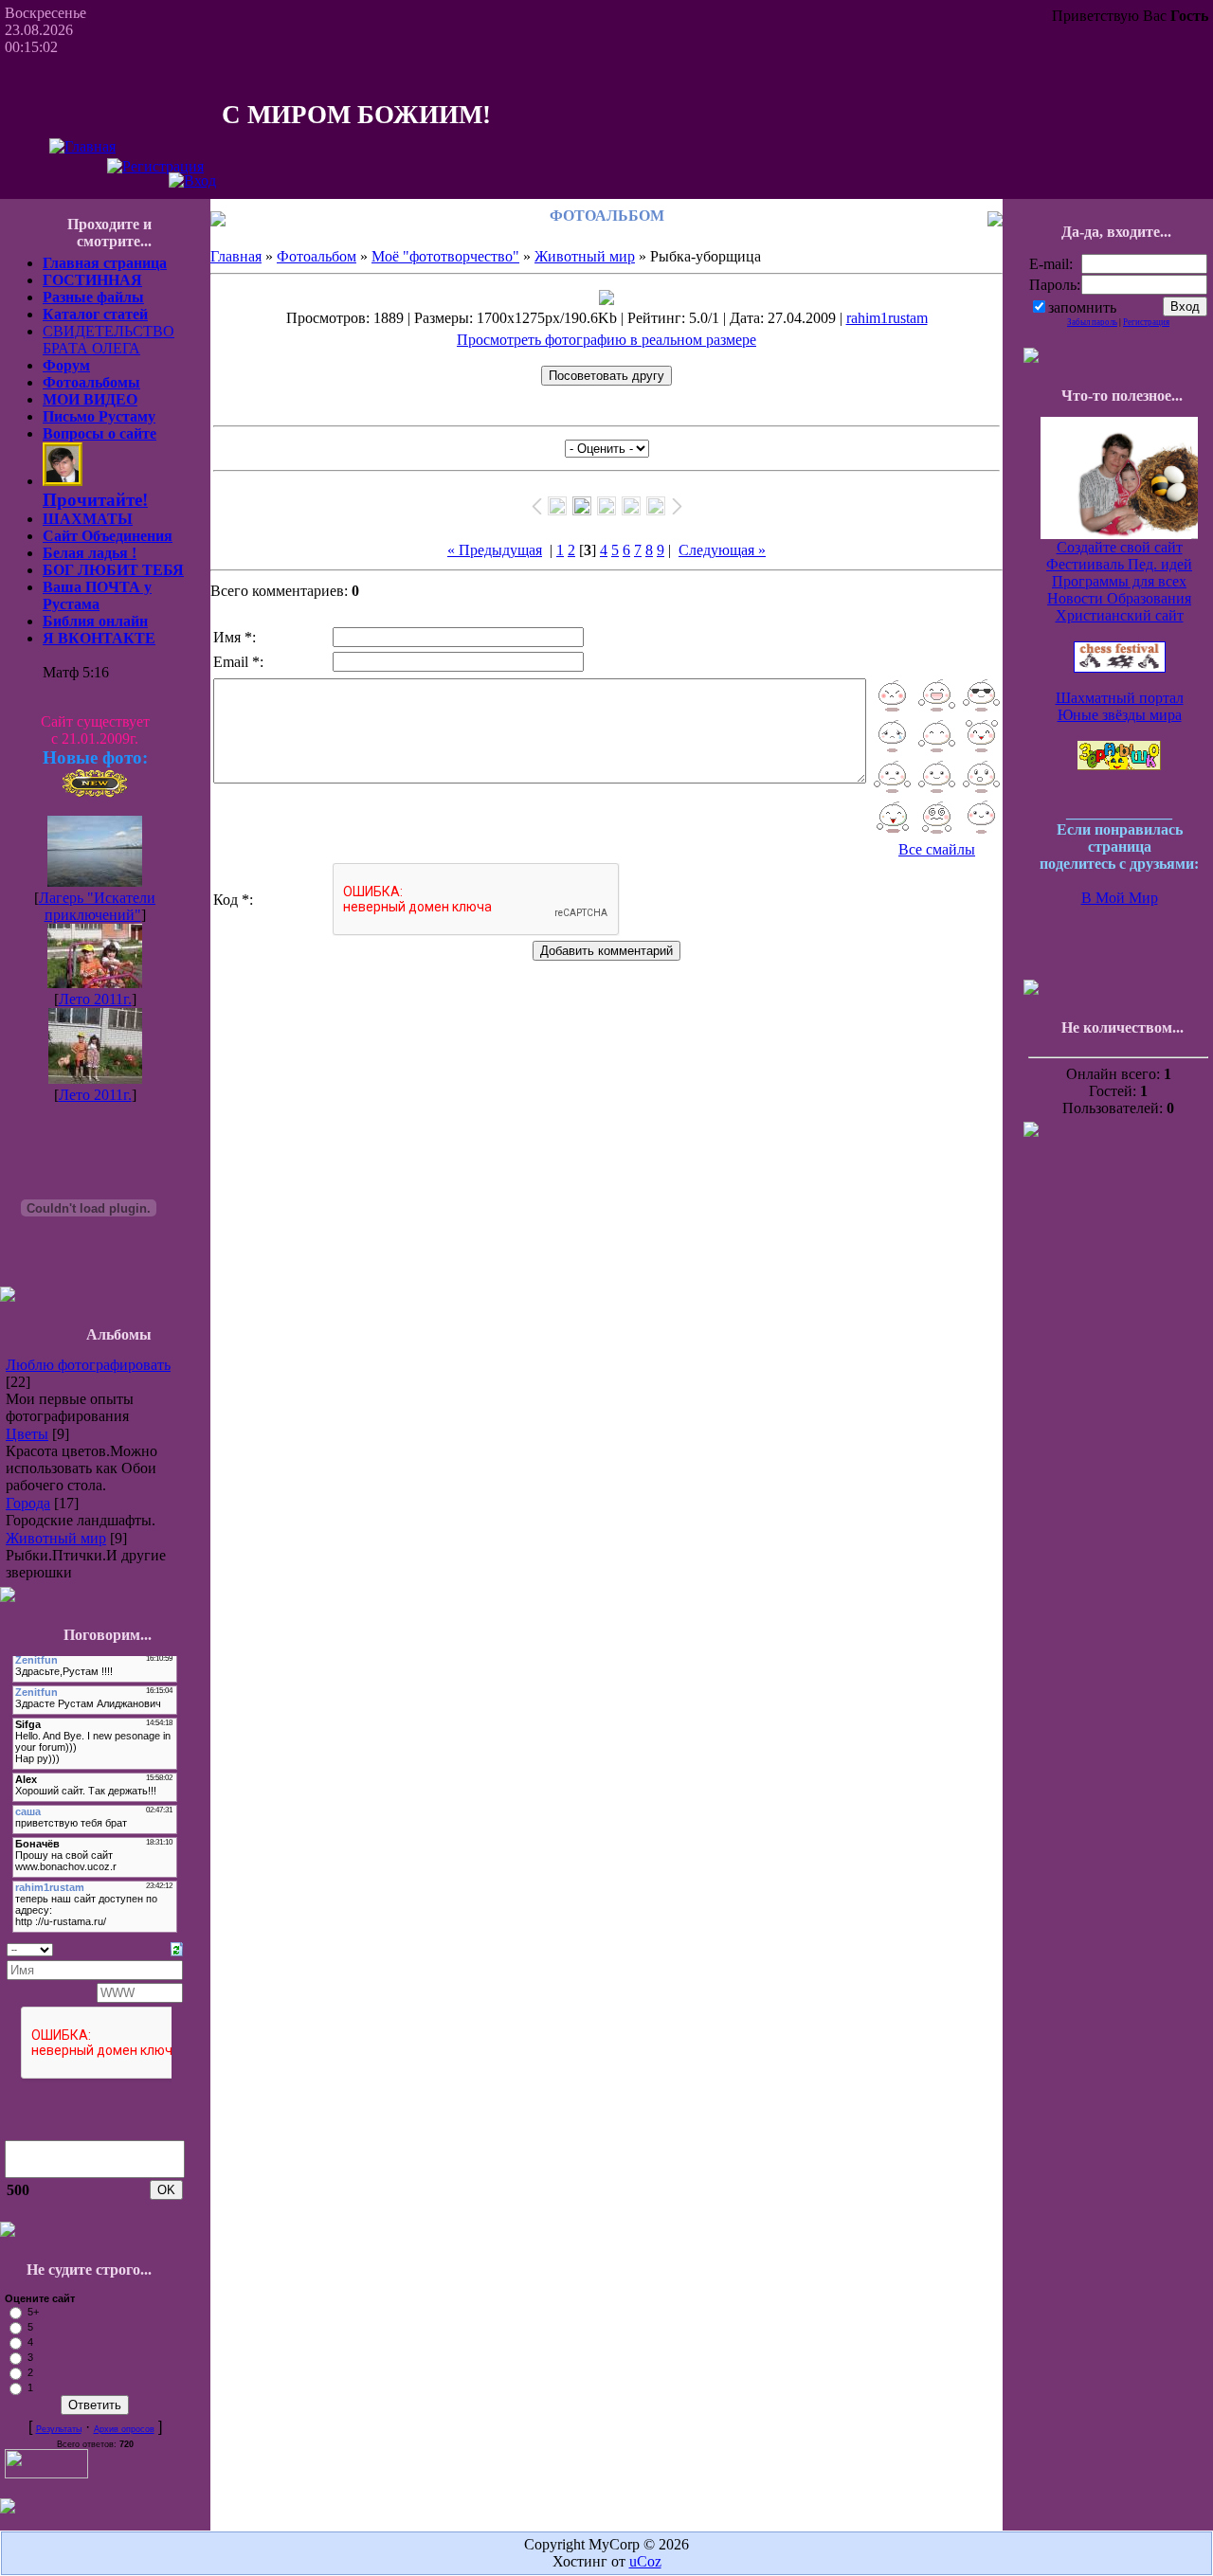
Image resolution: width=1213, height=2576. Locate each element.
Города (28, 1503)
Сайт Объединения (108, 536)
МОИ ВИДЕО (90, 399)
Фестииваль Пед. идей (1119, 564)
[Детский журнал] (1119, 765)
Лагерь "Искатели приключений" (97, 906)
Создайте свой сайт (1120, 547)
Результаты (59, 2429)
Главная (236, 256)
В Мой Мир (1120, 898)
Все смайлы (937, 849)
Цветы (27, 1434)
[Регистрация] (155, 166)
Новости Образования (1119, 598)
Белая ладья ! (90, 553)
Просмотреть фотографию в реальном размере (606, 340)
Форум (66, 365)
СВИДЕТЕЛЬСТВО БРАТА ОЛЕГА (109, 340)
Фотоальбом (317, 256)
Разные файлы (93, 297)
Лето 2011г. (95, 999)
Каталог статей (95, 314)
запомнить (1082, 307)
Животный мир (56, 1538)
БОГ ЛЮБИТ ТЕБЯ (113, 570)
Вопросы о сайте (100, 433)
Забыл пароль (1092, 322)
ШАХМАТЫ (88, 519)
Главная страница (105, 263)
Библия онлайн (95, 621)
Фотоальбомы (91, 382)
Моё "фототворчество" (445, 256)
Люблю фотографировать (88, 1365)
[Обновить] (177, 1947)
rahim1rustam (887, 318)
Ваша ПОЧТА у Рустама (97, 595)
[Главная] (82, 146)
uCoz (645, 2561)
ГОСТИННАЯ (92, 280)
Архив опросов (124, 2429)
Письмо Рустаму (99, 416)
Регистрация (1146, 322)
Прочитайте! (95, 500)
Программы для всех (1119, 581)
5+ (33, 2312)
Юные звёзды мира (1120, 715)
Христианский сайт (1120, 615)
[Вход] (192, 180)
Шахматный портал (1120, 698)
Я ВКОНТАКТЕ (99, 638)
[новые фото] (95, 793)
